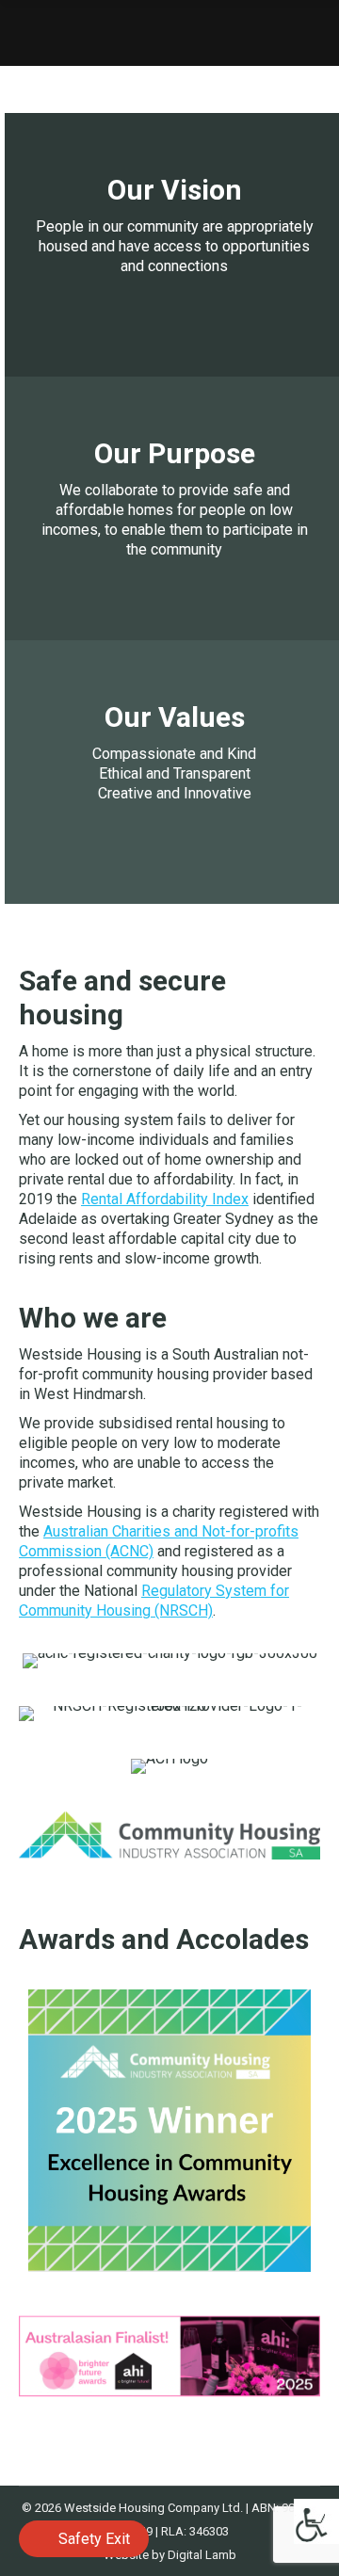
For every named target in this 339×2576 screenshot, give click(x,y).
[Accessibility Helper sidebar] (316, 2521)
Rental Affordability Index (165, 1199)
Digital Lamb (202, 2555)
